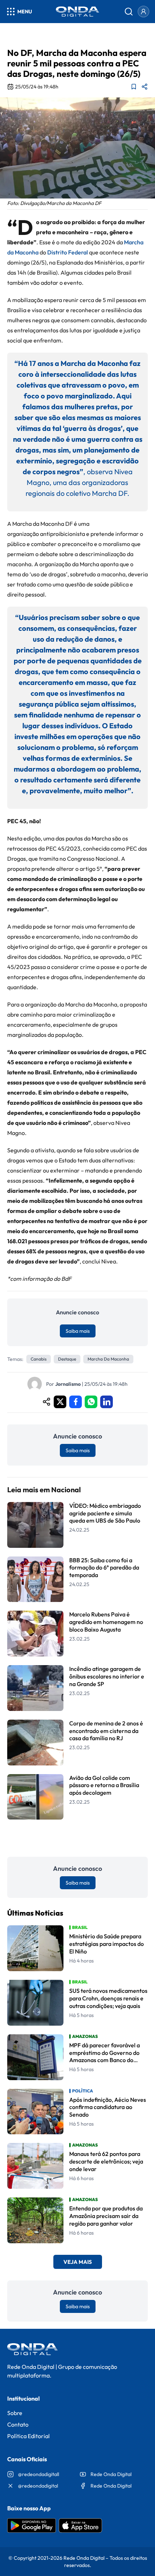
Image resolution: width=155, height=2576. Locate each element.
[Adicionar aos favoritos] (134, 87)
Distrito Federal (68, 252)
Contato (18, 2424)
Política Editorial (28, 2436)
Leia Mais (77, 1838)
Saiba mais (78, 1331)
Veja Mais (78, 2262)
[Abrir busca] (129, 12)
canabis (39, 1359)
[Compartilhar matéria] (145, 87)
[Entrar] (143, 12)
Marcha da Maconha (108, 1359)
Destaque (67, 1359)
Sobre (15, 2413)
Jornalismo (68, 1384)
